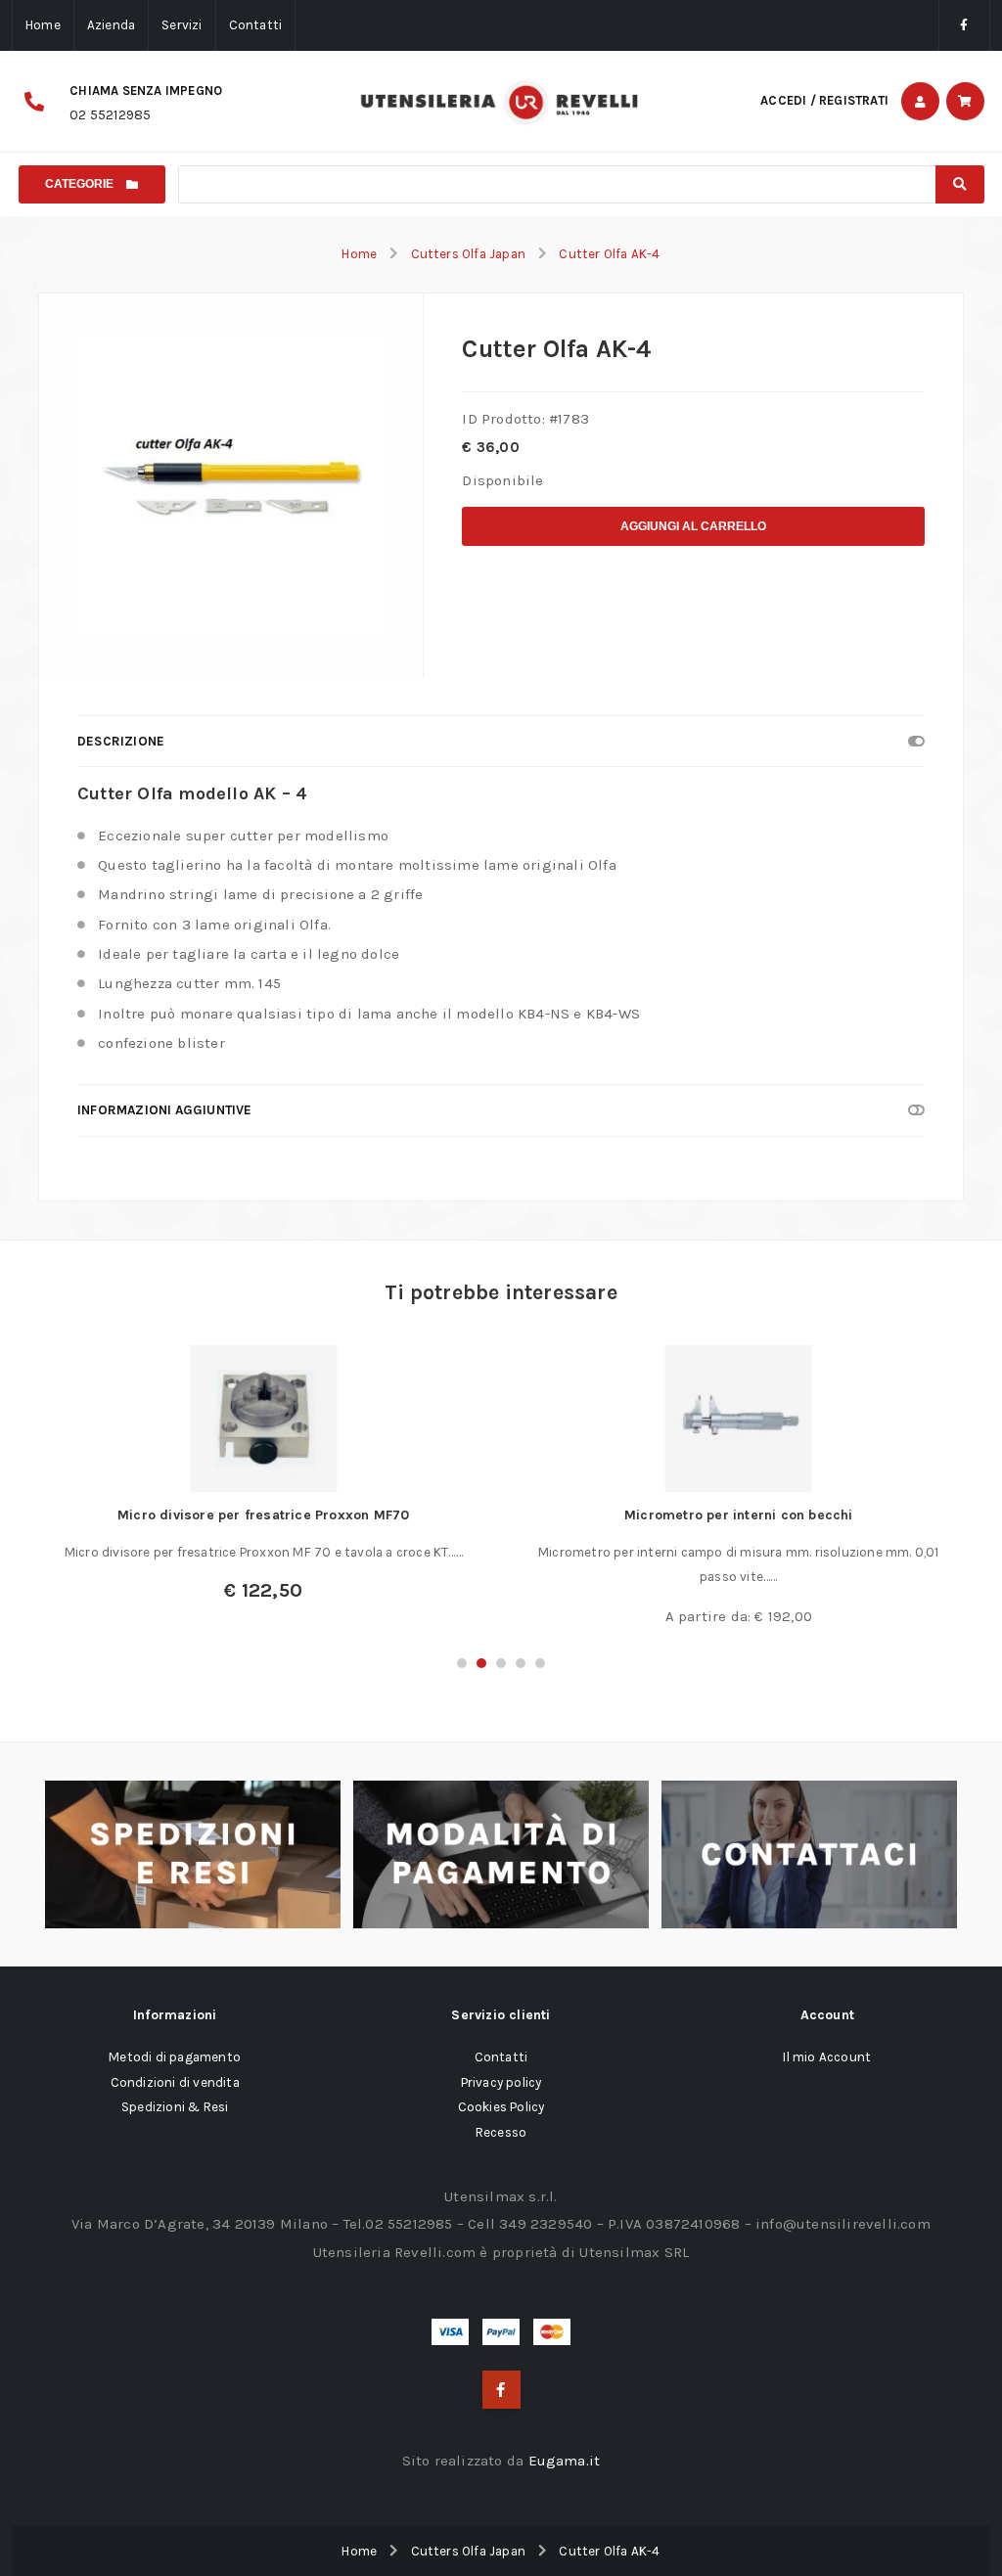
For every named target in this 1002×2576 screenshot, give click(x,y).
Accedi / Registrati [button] (824, 100)
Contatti (256, 25)
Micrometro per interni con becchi (739, 1515)
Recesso (501, 2132)
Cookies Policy (501, 2107)
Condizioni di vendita (175, 2082)
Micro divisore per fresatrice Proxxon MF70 (263, 1515)
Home (43, 25)
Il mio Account (827, 2057)
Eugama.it (565, 2461)
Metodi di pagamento (175, 2057)
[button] (462, 1663)
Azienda (111, 25)
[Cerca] (960, 184)
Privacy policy (501, 2082)
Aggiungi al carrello (693, 526)
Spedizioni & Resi (175, 2107)
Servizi (182, 25)
